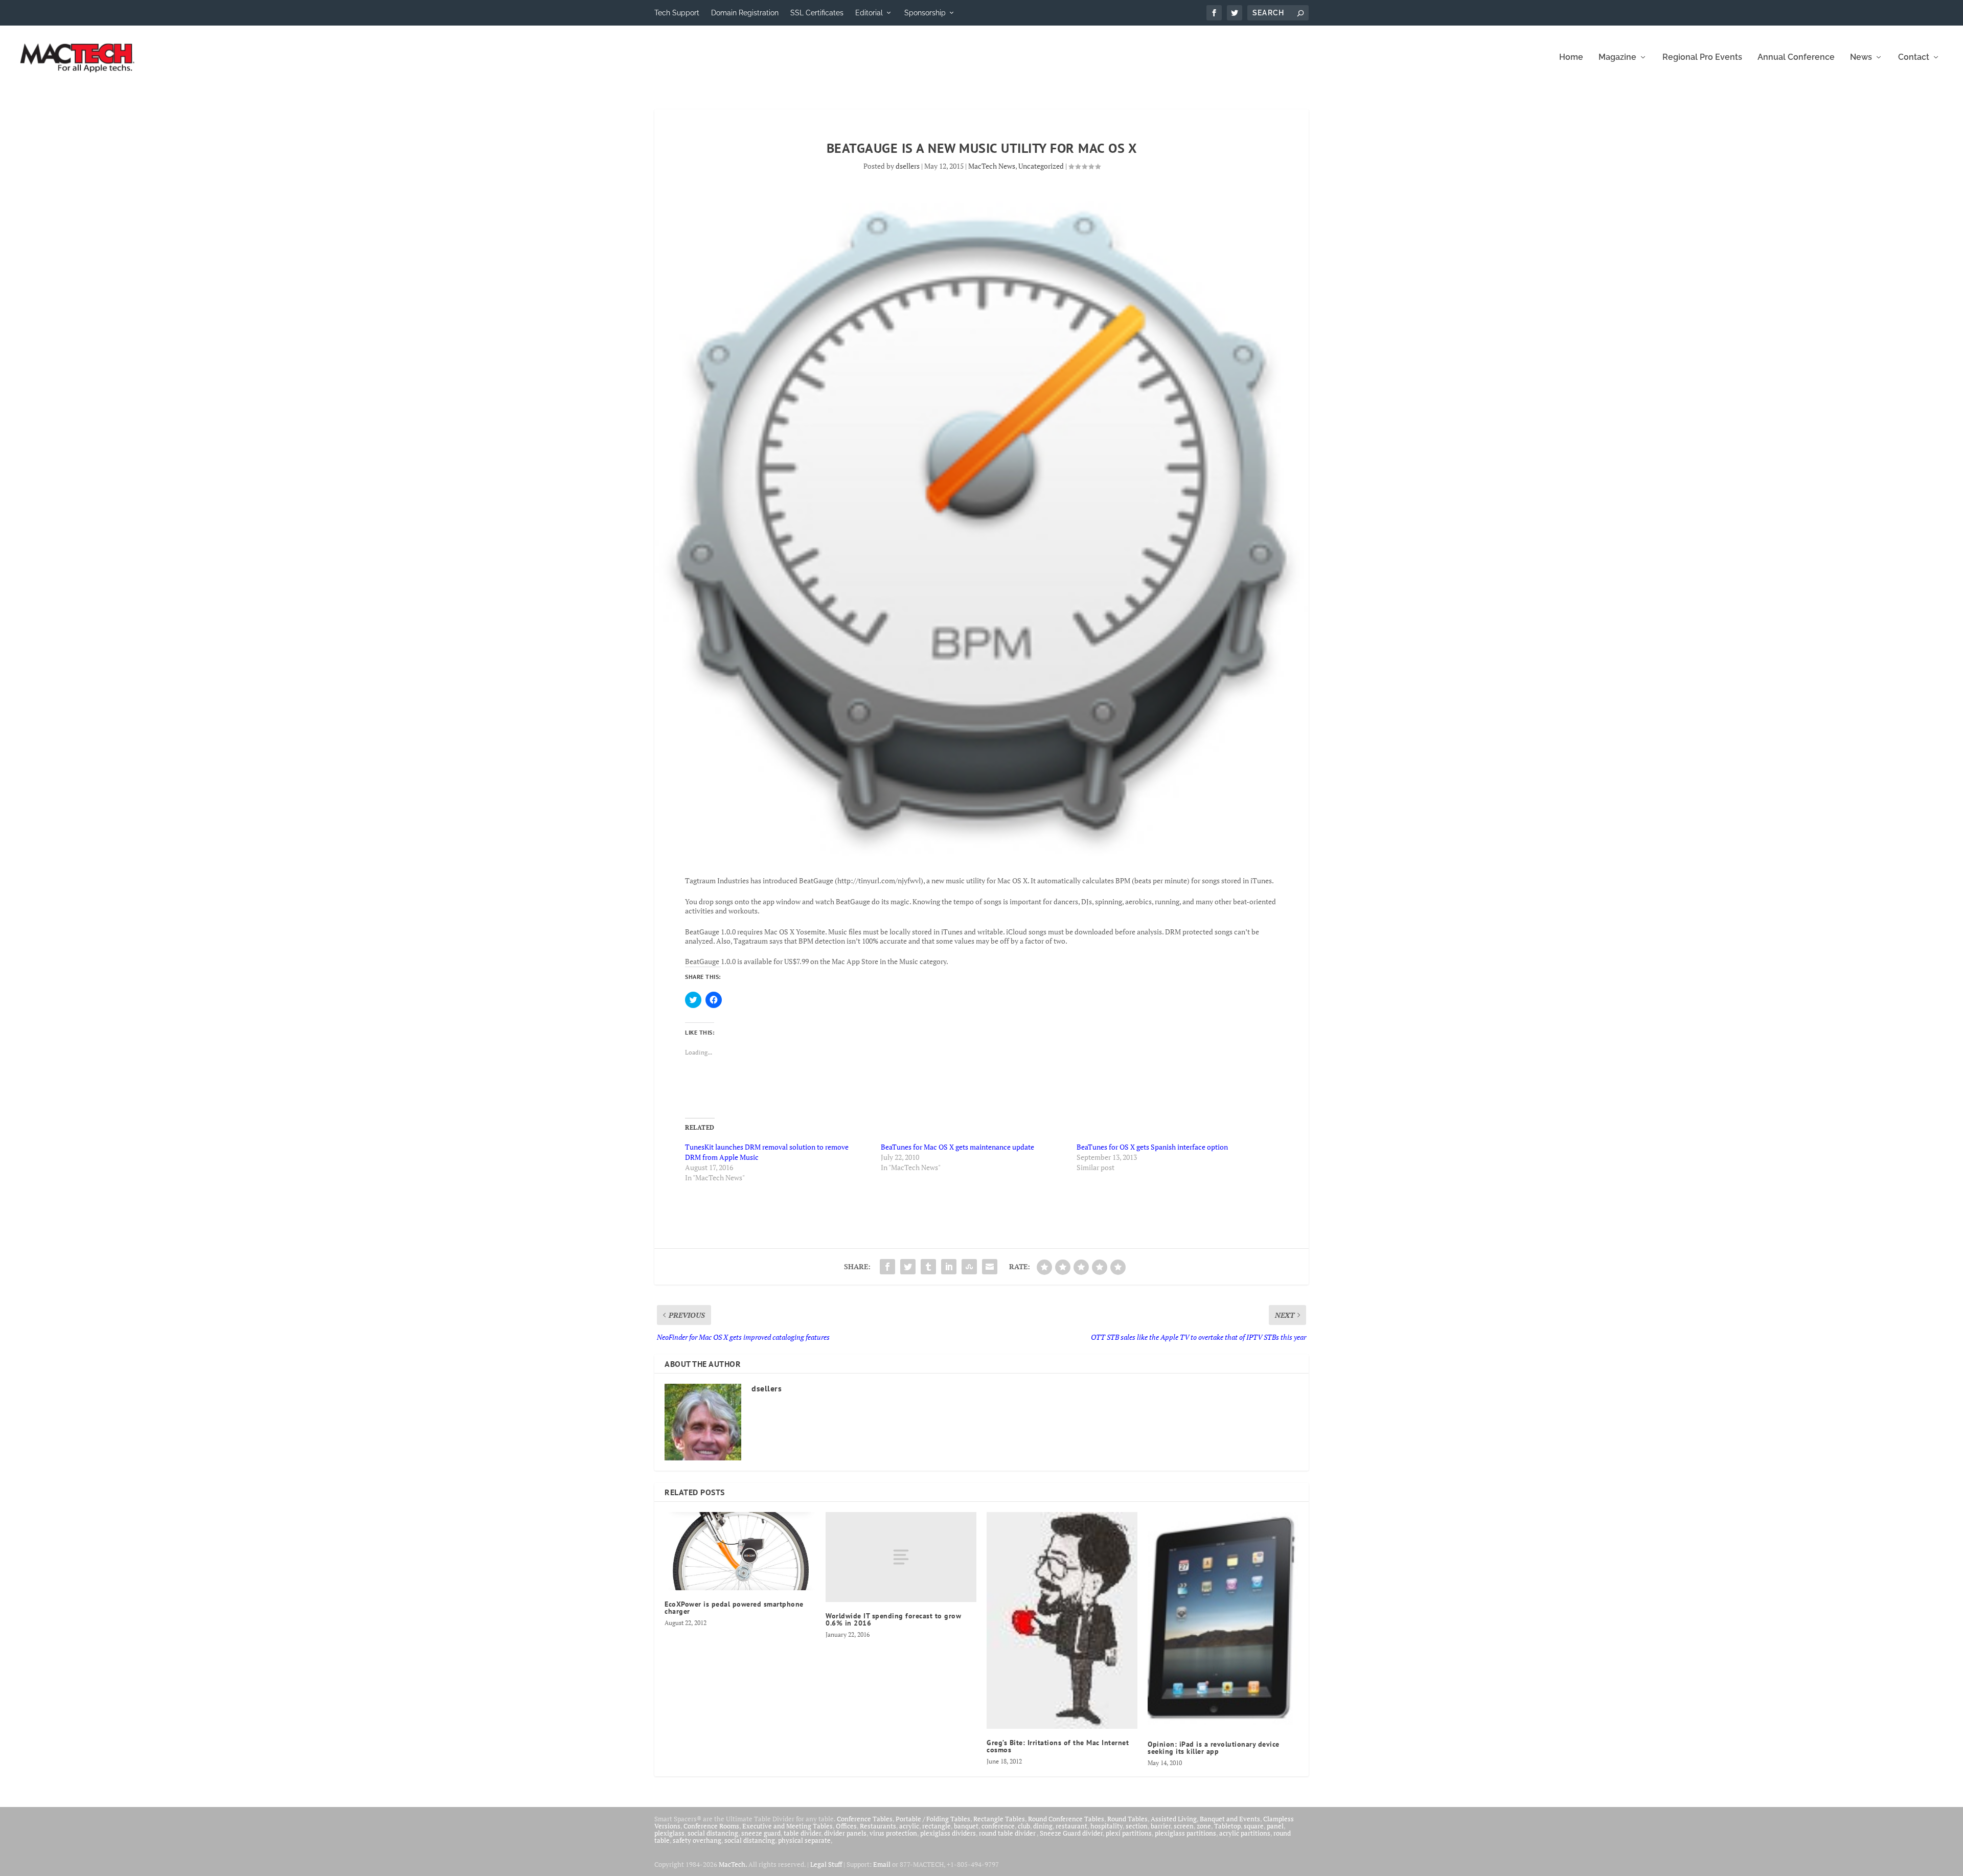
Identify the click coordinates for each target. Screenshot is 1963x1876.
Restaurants (878, 1826)
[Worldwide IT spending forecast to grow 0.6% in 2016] (901, 1557)
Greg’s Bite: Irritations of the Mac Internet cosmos (1058, 1746)
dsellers (908, 166)
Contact (1914, 58)
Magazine (1617, 58)
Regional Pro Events (1702, 58)
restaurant (1071, 1826)
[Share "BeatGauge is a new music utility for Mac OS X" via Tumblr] (928, 1267)
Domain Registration (745, 13)
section (1137, 1826)
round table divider (1008, 1833)
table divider (802, 1833)
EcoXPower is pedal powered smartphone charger (734, 1608)
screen (1184, 1826)
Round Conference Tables (1066, 1819)
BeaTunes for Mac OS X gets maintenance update (957, 1147)
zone (1204, 1826)
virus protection (893, 1833)
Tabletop (1227, 1826)
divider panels (845, 1833)
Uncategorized (1041, 166)
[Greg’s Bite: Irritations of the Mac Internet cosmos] (1062, 1620)
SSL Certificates (817, 13)
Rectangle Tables (999, 1819)
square (1254, 1826)
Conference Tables (865, 1819)
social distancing (713, 1833)
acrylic (909, 1826)
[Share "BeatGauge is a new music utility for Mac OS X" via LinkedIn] (949, 1267)
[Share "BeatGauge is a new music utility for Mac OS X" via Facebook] (887, 1267)
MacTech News (992, 166)
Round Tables (1127, 1819)
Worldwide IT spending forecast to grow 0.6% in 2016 (893, 1619)
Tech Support (677, 13)
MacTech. (733, 1864)
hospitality (1106, 1826)
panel (1275, 1826)
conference (998, 1826)
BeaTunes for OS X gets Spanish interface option (1152, 1147)
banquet (966, 1826)
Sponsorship (925, 13)
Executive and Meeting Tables (788, 1826)
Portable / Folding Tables (933, 1819)
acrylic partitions (1245, 1833)
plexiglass (669, 1833)
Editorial (869, 13)
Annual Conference (1796, 58)
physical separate (804, 1840)
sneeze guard (761, 1833)
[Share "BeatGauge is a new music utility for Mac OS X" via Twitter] (908, 1267)
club (1024, 1826)
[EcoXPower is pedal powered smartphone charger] (740, 1551)
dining (1043, 1826)
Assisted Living (1174, 1819)
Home (1571, 58)
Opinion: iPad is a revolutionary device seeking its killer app (1214, 1748)
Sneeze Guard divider (1071, 1833)
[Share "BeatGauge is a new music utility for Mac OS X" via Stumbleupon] (969, 1267)
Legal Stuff (826, 1864)
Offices (846, 1826)
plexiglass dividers (948, 1833)
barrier (1161, 1826)
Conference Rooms (711, 1826)
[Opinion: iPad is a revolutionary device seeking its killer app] (1223, 1621)
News (1861, 58)
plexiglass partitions (1185, 1833)
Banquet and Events (1230, 1819)
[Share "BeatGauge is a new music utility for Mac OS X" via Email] (990, 1267)
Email (882, 1864)
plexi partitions (1129, 1833)
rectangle (937, 1826)
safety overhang (697, 1840)
